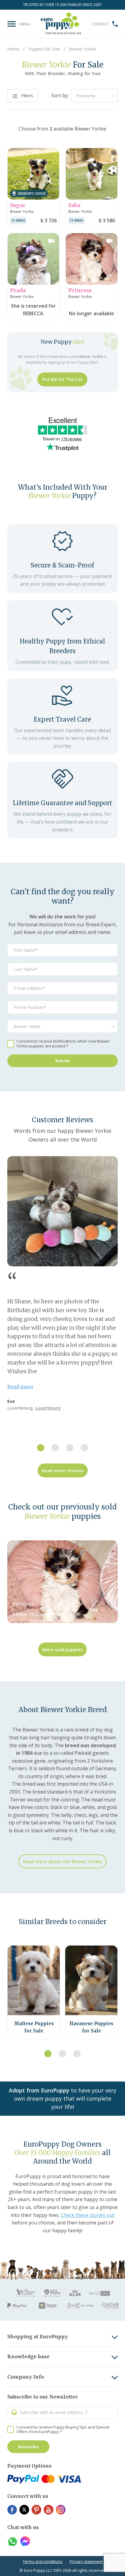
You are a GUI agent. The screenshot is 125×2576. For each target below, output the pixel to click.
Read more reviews (63, 1470)
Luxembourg (48, 1408)
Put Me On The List (62, 379)
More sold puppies (62, 1649)
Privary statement (86, 2561)
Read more (20, 1387)
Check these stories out (88, 2215)
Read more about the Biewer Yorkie (62, 1861)
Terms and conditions (43, 2561)
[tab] (41, 1448)
